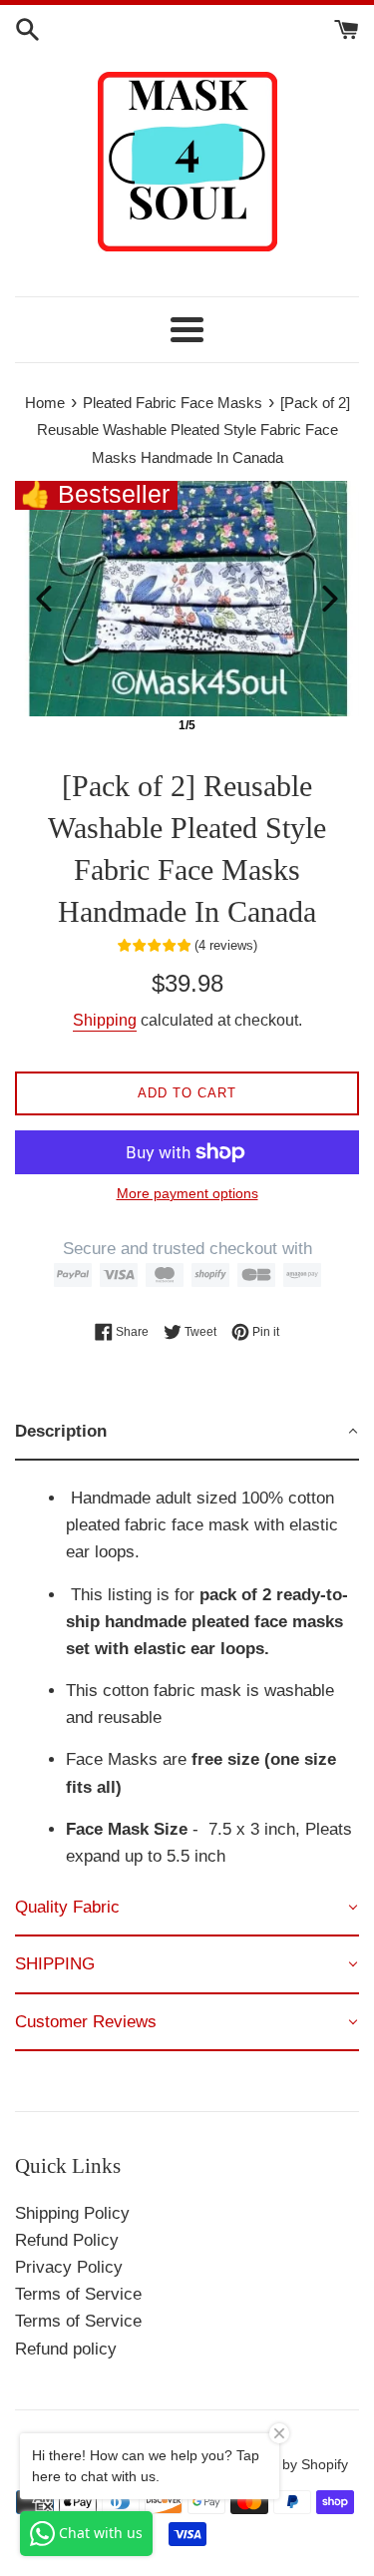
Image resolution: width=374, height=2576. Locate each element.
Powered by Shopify (285, 2465)
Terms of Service (78, 2294)
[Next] (330, 599)
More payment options (187, 1193)
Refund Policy (67, 2240)
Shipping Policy (72, 2213)
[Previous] (44, 599)
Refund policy (66, 2349)
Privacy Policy (69, 2267)
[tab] (187, 1432)
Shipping (105, 1020)
